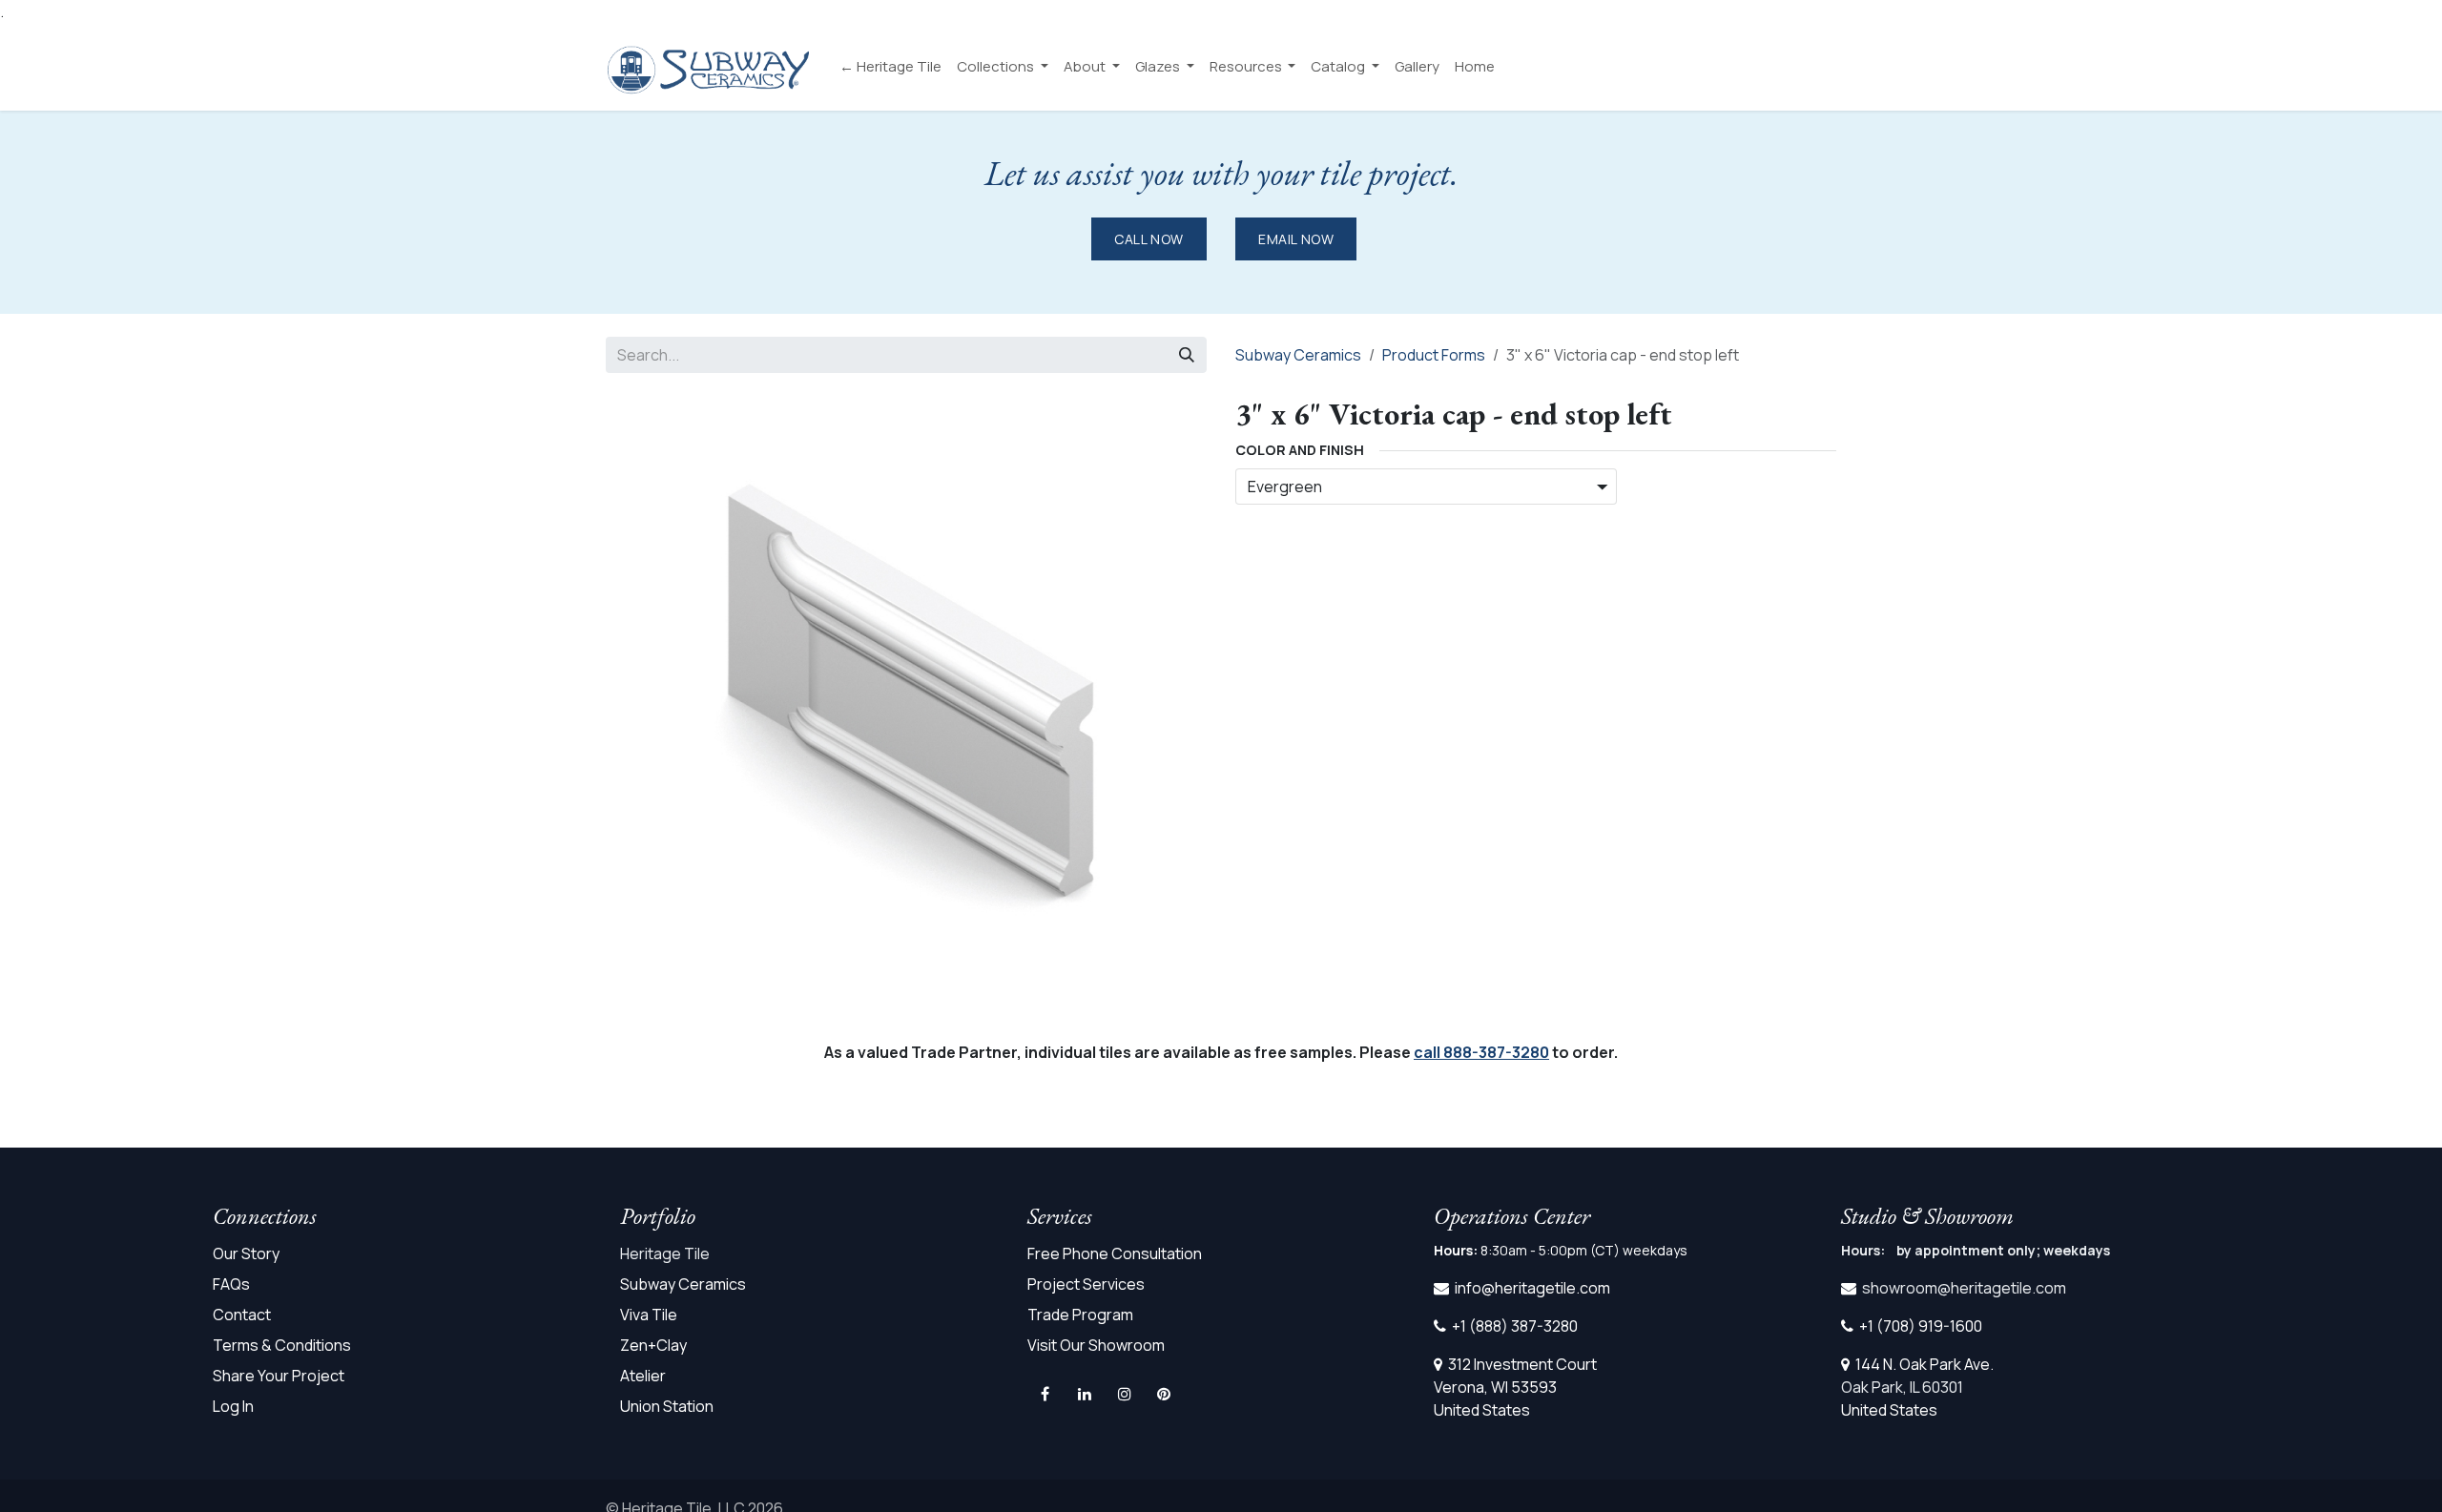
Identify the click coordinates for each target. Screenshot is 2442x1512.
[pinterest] (1164, 1394)
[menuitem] (890, 67)
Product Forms (1434, 355)
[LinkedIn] (1085, 1394)
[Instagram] (1125, 1394)
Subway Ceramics (1298, 355)
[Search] (1187, 355)
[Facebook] (1045, 1394)
